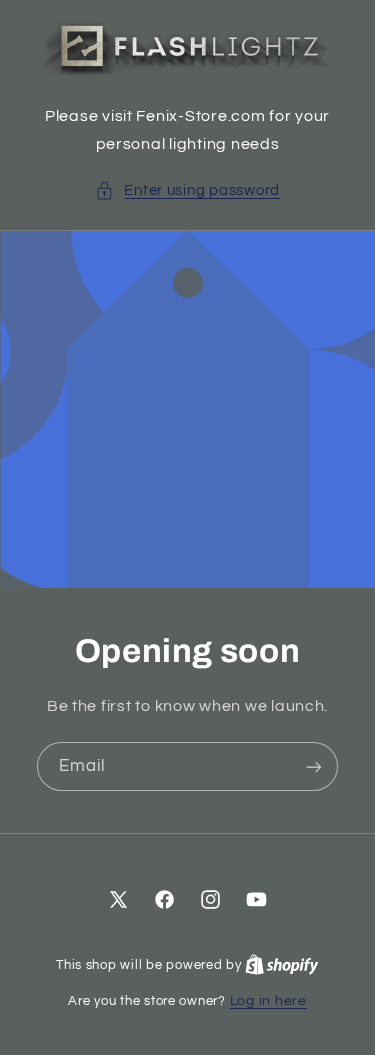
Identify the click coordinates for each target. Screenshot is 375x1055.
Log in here (268, 1001)
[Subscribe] (314, 766)
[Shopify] (282, 965)
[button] (187, 191)
